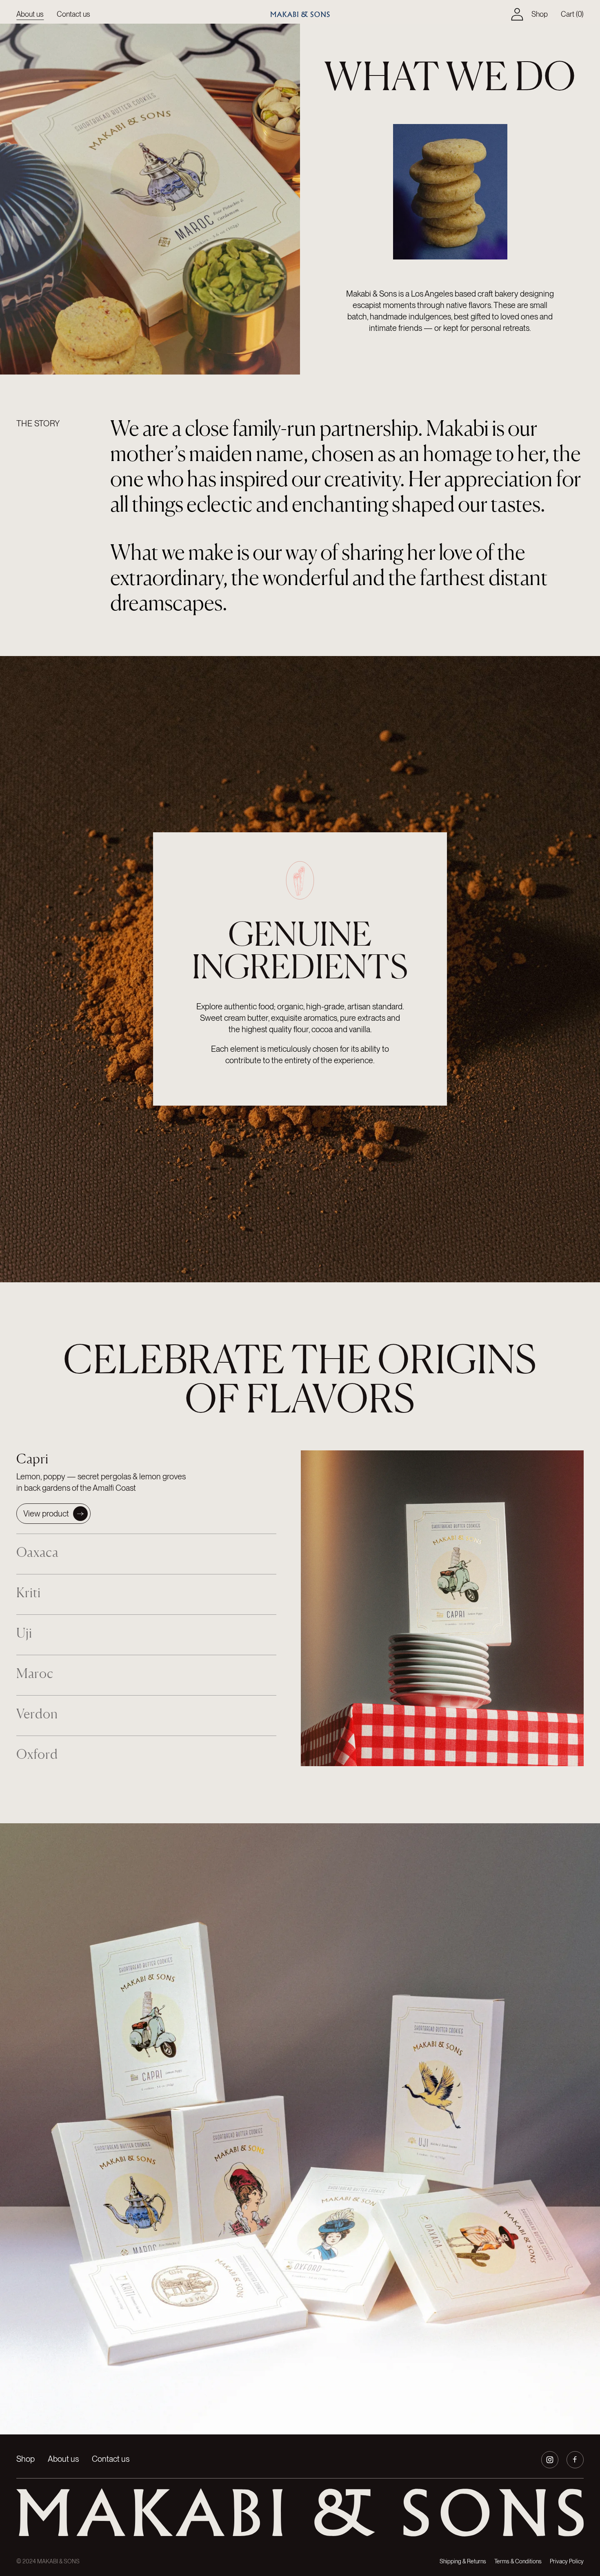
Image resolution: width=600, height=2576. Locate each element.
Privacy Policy (567, 2561)
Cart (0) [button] (572, 14)
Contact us (73, 14)
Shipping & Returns (463, 2561)
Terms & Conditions (518, 2561)
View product (46, 1514)
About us (30, 14)
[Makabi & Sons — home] (300, 2522)
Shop (540, 14)
